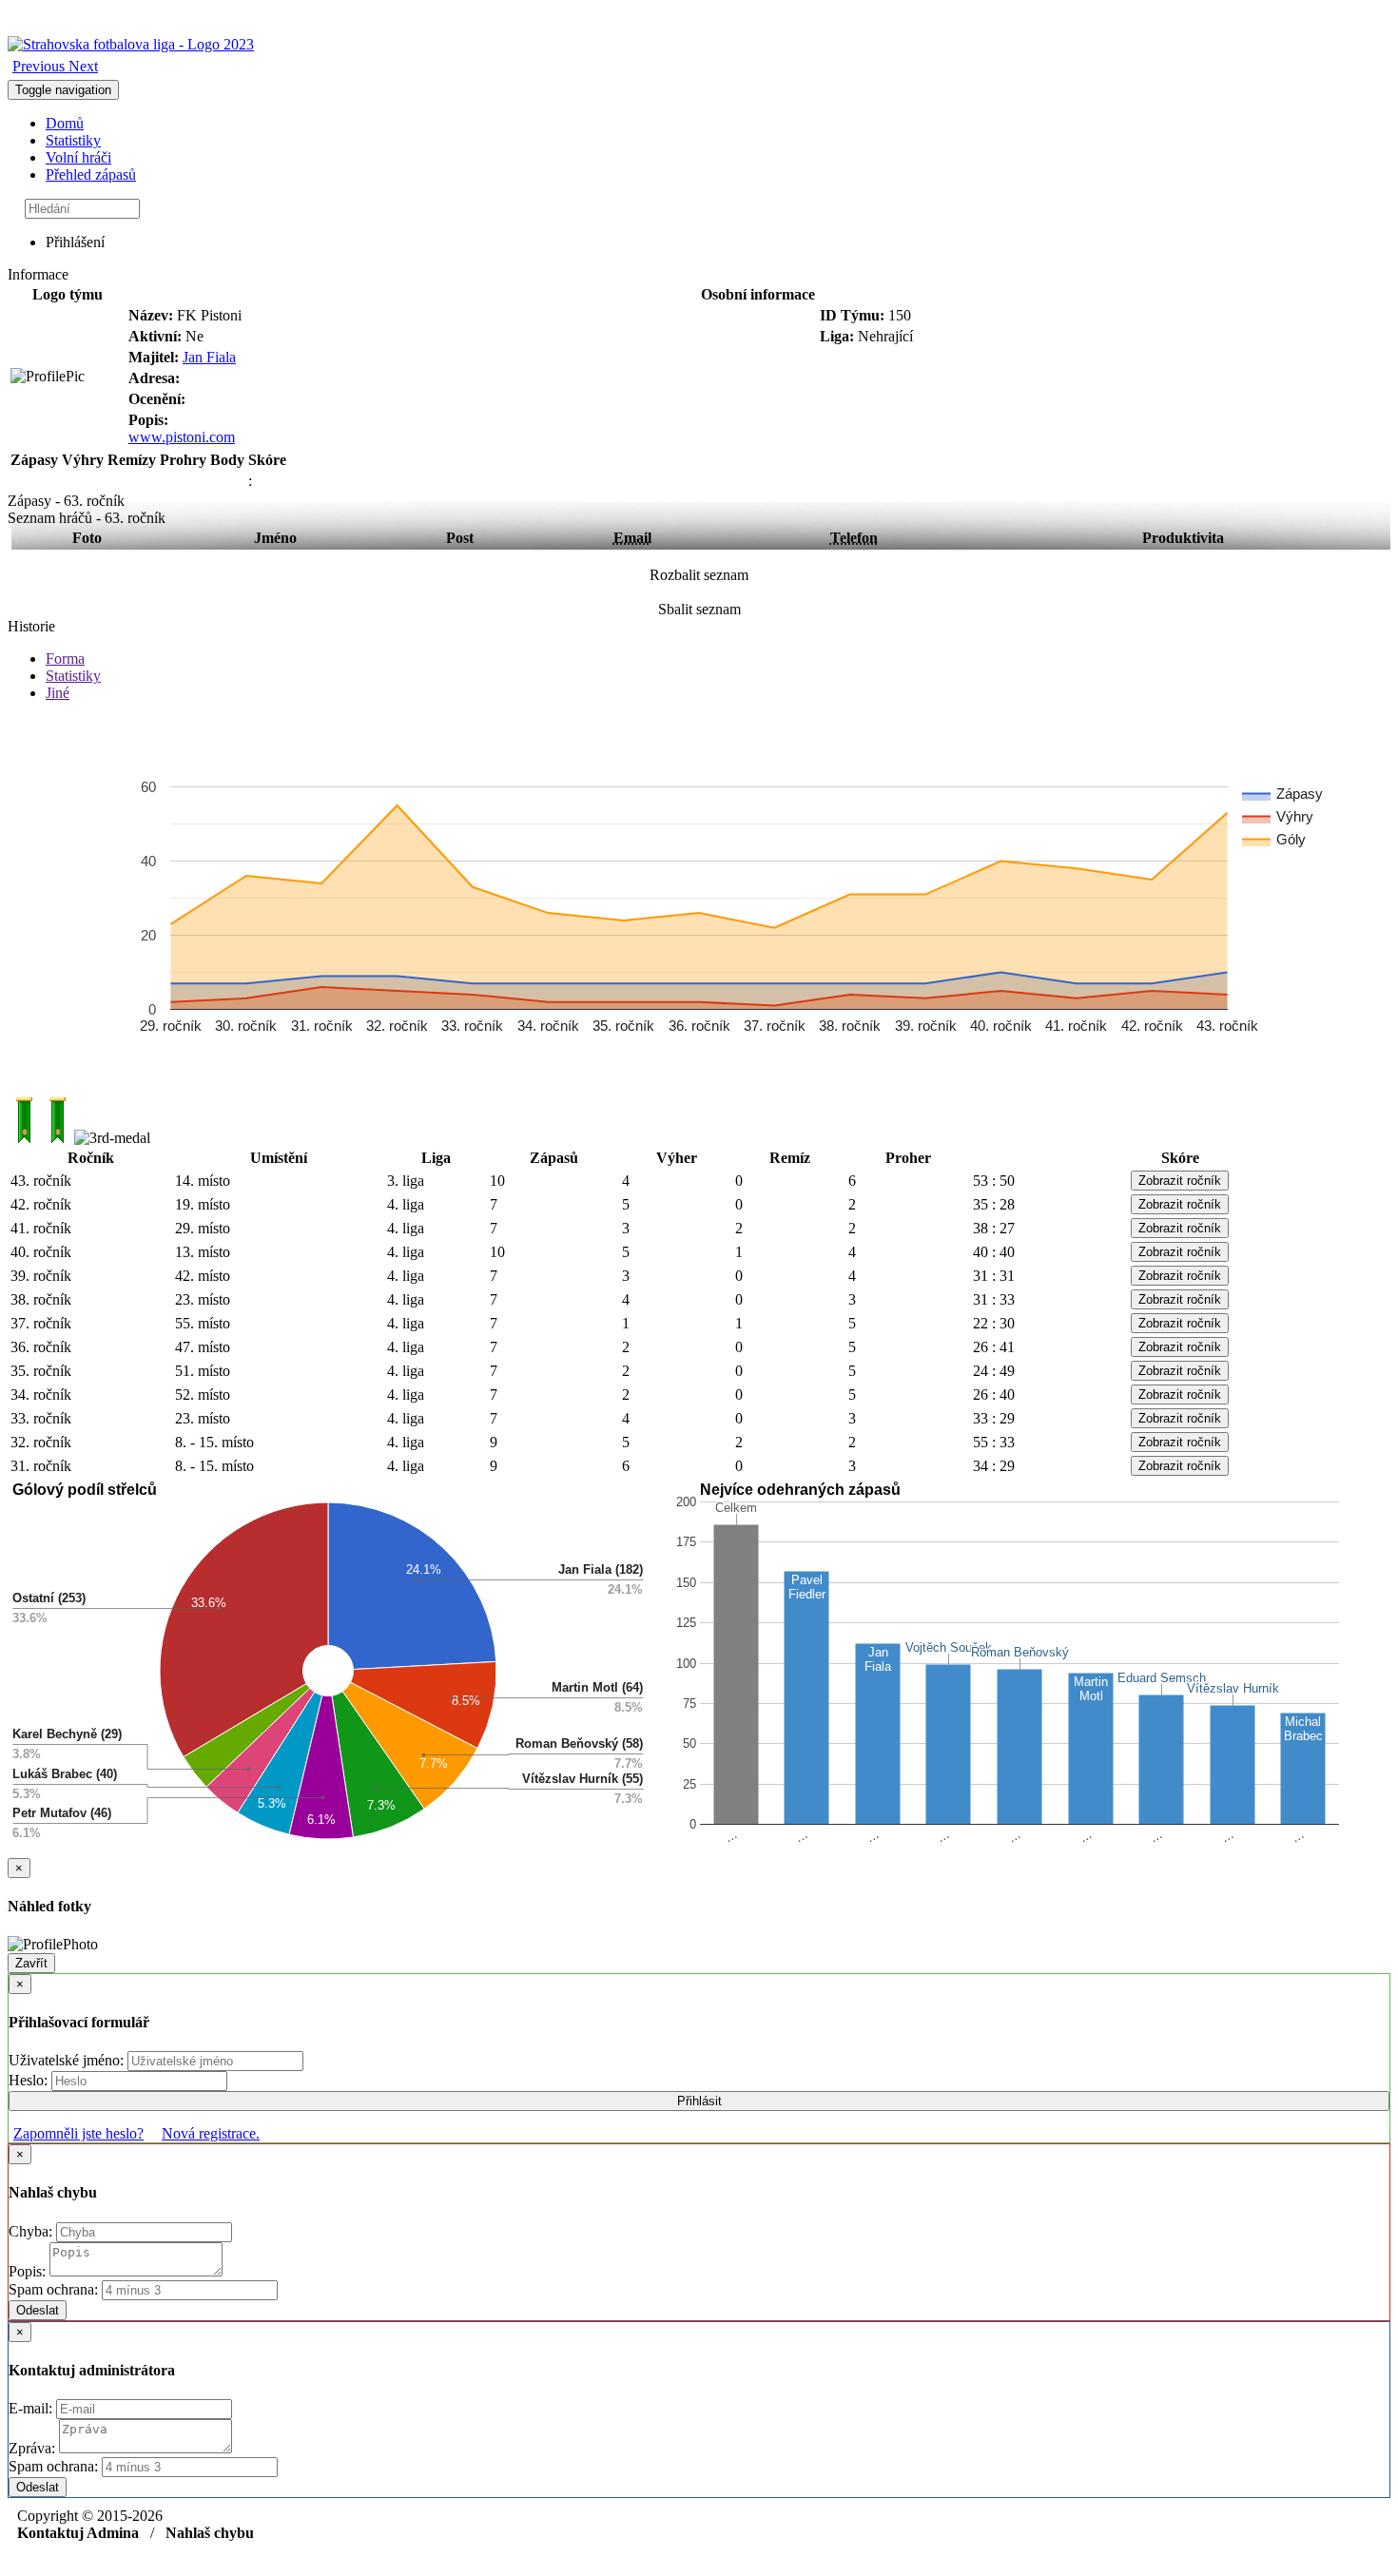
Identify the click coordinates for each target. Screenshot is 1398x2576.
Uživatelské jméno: (68, 2060)
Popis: (29, 2271)
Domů (65, 123)
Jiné (58, 693)
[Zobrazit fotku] (48, 377)
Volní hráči (78, 157)
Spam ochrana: (53, 2289)
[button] (40, 66)
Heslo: (30, 2080)
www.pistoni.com (182, 437)
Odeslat (38, 2310)
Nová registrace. (211, 2133)
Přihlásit (699, 2101)
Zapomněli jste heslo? (78, 2133)
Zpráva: (34, 2448)
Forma (65, 659)
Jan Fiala (209, 357)
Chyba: (32, 2231)
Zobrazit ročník (1180, 1181)
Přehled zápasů (91, 174)
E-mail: (32, 2408)
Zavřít (31, 1963)
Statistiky (73, 140)
